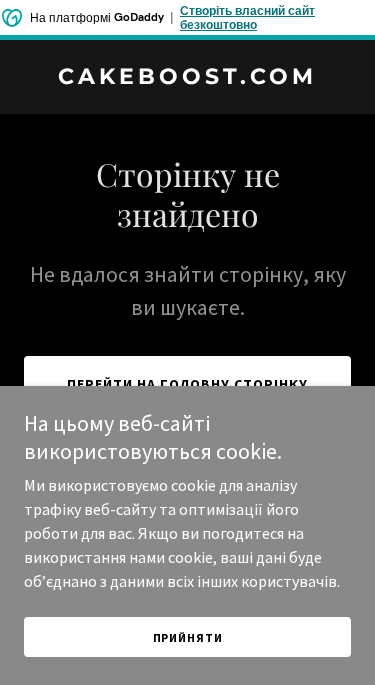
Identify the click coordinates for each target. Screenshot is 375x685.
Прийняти (188, 637)
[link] (187, 78)
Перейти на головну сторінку (187, 384)
